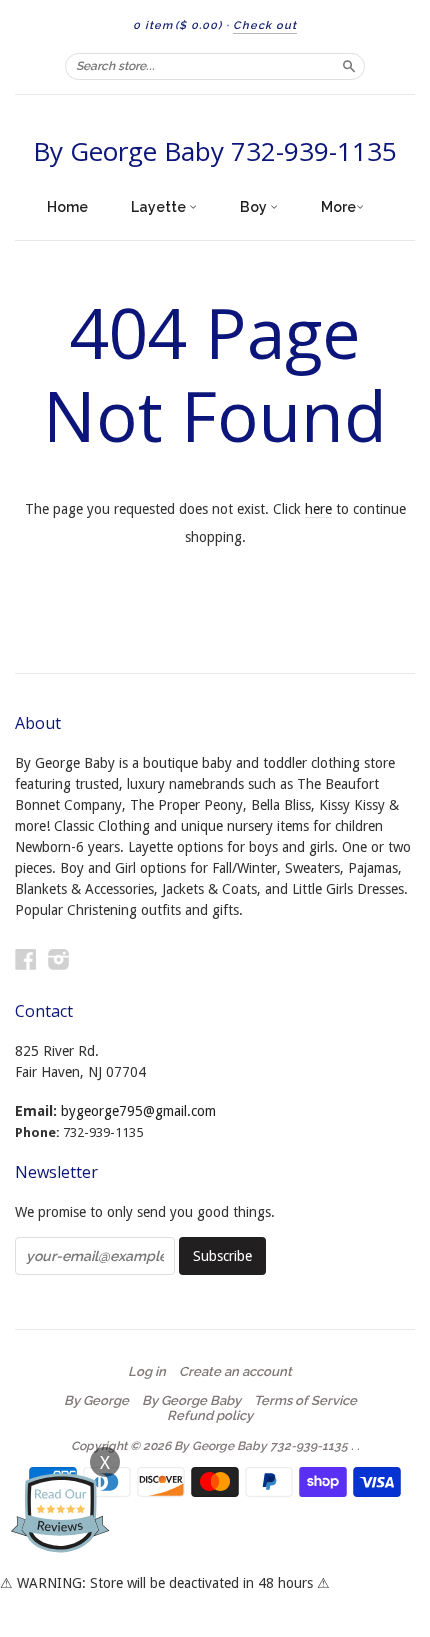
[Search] (349, 66)
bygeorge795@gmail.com (138, 1111)
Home (67, 207)
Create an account (235, 1372)
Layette (160, 207)
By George (96, 1401)
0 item (177, 25)
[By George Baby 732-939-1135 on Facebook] (26, 959)
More (338, 207)
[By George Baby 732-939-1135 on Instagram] (59, 959)
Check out (265, 25)
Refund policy (210, 1416)
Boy (255, 207)
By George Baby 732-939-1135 (215, 151)
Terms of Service (305, 1401)
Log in (147, 1372)
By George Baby (191, 1401)
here (318, 509)
